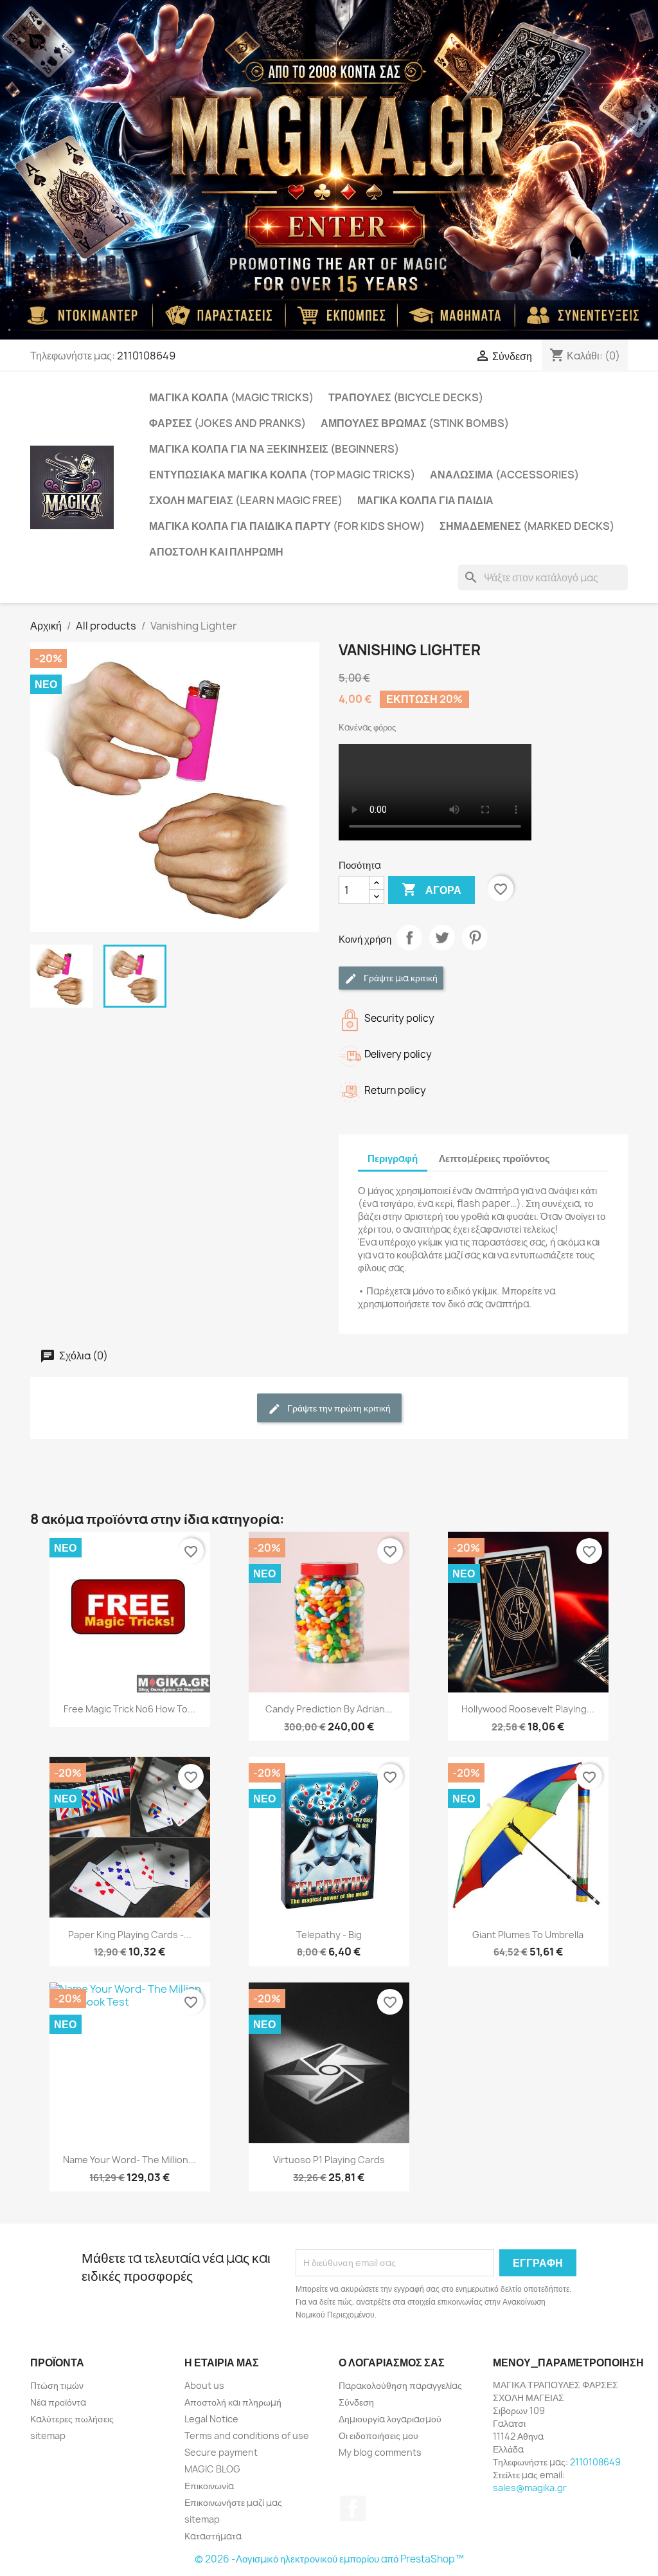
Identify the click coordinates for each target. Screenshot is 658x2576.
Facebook (353, 2508)
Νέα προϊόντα (58, 2402)
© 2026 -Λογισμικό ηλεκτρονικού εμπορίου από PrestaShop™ (329, 2559)
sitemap (48, 2435)
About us (204, 2385)
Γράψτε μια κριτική (400, 978)
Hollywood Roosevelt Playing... (528, 1709)
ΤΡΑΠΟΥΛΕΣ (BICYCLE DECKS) (406, 397)
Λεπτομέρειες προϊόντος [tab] (494, 1158)
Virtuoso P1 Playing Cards (329, 2160)
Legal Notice (211, 2419)
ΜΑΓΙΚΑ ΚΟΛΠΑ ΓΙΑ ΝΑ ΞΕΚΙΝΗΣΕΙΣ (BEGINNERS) (274, 449)
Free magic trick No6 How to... (129, 1709)
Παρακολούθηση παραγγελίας (400, 2385)
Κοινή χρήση (409, 938)
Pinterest (475, 938)
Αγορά (431, 889)
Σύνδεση (356, 2402)
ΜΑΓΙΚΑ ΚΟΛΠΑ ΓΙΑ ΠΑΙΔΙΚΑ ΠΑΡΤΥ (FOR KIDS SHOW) (287, 526)
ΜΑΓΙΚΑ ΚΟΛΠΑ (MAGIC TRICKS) (231, 397)
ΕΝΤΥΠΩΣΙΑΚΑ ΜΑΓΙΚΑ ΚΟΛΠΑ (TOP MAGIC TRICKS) (282, 475)
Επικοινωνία (209, 2486)
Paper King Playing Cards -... (130, 1935)
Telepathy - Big (329, 1935)
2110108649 (146, 356)
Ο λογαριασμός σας (392, 2363)
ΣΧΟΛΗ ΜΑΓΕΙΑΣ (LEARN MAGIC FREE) (246, 500)
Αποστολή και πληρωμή (216, 552)
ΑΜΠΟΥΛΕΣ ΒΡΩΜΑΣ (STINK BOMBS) (415, 423)
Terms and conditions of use (247, 2435)
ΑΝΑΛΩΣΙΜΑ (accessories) (504, 475)
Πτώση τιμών (57, 2385)
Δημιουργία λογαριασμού (390, 2419)
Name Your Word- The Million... (129, 2160)
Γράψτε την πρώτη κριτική (338, 1408)
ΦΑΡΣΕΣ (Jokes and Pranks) (227, 423)
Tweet (442, 938)
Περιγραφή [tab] (393, 1158)
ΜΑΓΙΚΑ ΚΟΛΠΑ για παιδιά (425, 500)
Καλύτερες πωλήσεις (72, 2419)
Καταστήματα (213, 2536)
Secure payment (221, 2452)
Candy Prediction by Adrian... (329, 1709)
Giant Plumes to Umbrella (528, 1935)
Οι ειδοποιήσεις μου (378, 2435)
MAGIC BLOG (212, 2469)
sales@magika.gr (530, 2488)
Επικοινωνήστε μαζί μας (233, 2502)
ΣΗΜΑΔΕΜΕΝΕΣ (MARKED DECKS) (527, 526)
